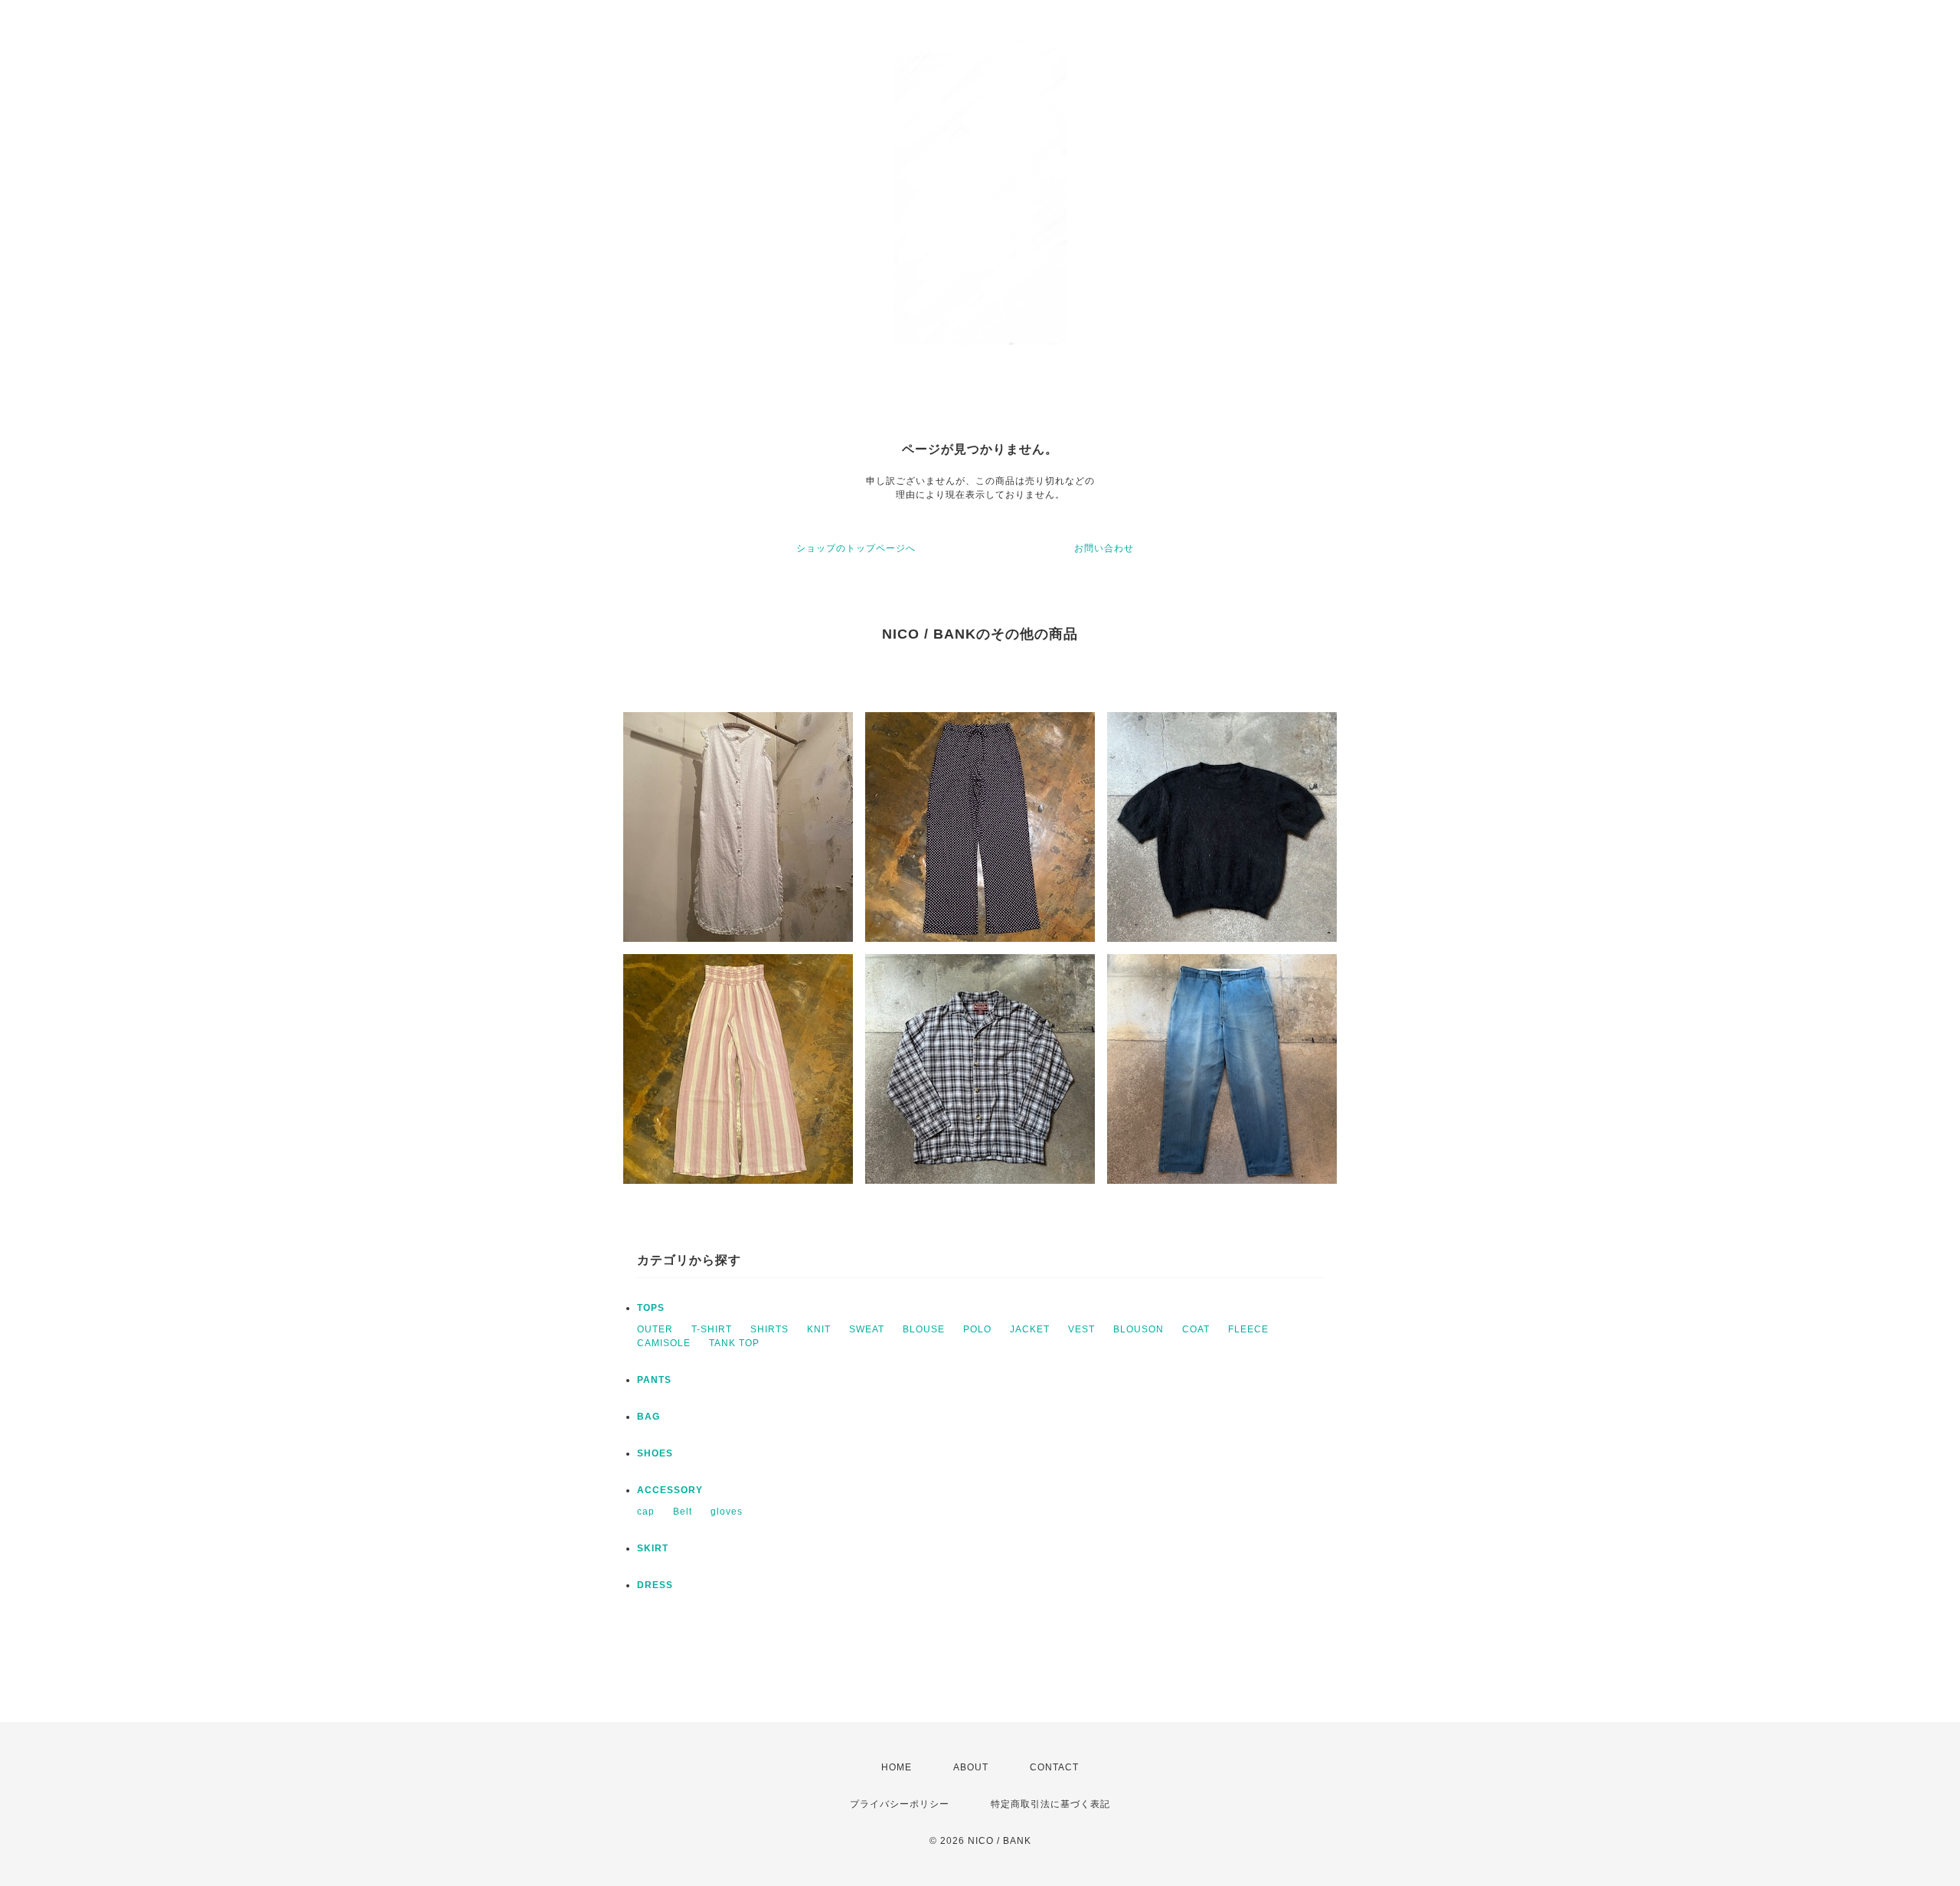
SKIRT (653, 1548)
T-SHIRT (712, 1329)
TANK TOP (734, 1343)
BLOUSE (924, 1329)
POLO (977, 1329)
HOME (897, 1767)
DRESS (655, 1585)
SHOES (655, 1453)
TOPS (651, 1308)
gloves (727, 1512)
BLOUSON (1138, 1329)
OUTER (655, 1329)
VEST (1081, 1329)
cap (646, 1512)
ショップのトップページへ (856, 548)
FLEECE (1248, 1329)
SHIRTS (769, 1329)
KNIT (819, 1329)
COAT (1196, 1329)
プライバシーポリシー (900, 1804)
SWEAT (867, 1329)
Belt (683, 1512)
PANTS (654, 1380)
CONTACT (1054, 1767)
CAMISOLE (664, 1343)
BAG (648, 1417)
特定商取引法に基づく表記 (1050, 1804)
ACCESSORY (670, 1490)
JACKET (1030, 1329)
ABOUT (971, 1767)
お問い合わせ (1104, 548)
